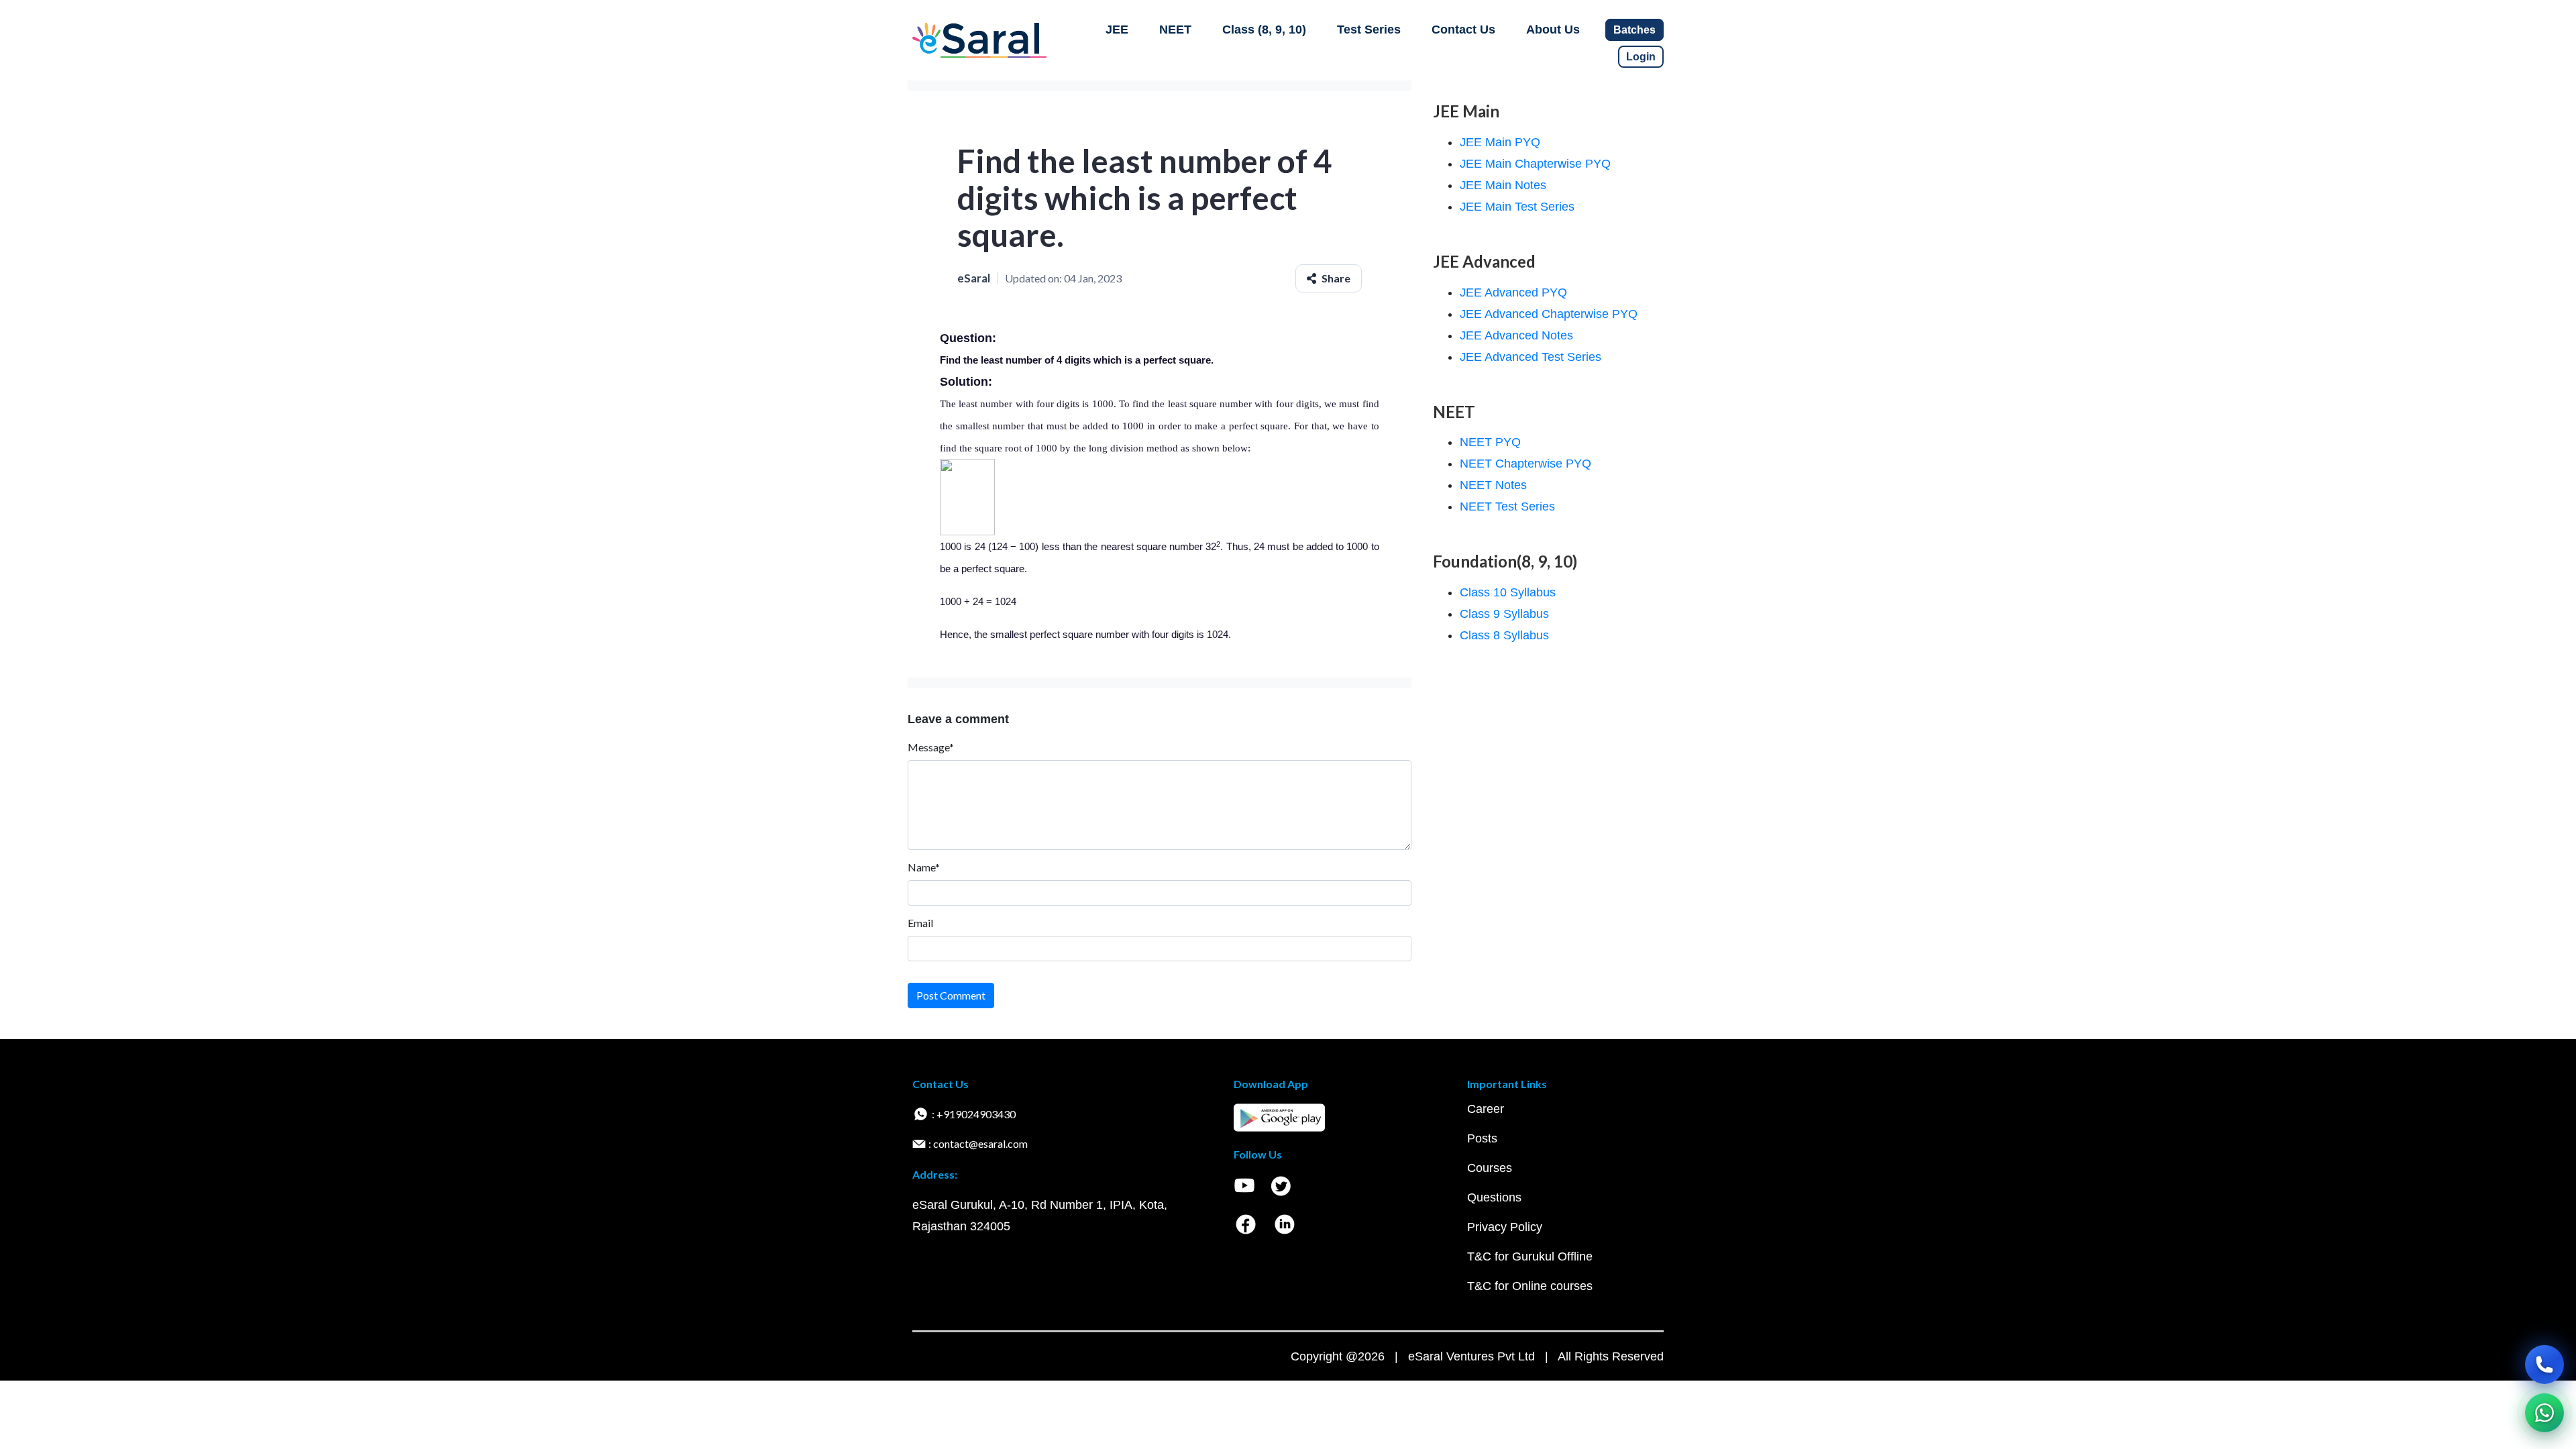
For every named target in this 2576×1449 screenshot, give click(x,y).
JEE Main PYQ (1500, 142)
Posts (1482, 1138)
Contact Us (1463, 30)
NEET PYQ (1490, 442)
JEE (1117, 30)
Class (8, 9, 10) (1264, 30)
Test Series (1369, 30)
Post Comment (951, 995)
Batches (1634, 30)
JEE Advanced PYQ (1513, 292)
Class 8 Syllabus (1504, 635)
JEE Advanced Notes (1516, 335)
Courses (1490, 1168)
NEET (1175, 30)
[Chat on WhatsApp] (2544, 1413)
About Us (1553, 30)
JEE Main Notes (1503, 185)
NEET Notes (1493, 485)
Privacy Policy (1505, 1227)
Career (1486, 1109)
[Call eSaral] (2544, 1364)
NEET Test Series (1507, 506)
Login (1641, 57)
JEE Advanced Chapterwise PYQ (1549, 314)
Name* (924, 867)
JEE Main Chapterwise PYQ (1535, 164)
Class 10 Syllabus (1508, 592)
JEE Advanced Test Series (1531, 357)
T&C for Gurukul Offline (1530, 1256)
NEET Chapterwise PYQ (1525, 464)
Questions (1494, 1197)
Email (920, 923)
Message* (931, 747)
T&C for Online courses (1530, 1286)
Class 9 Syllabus (1504, 614)
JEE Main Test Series (1517, 207)
